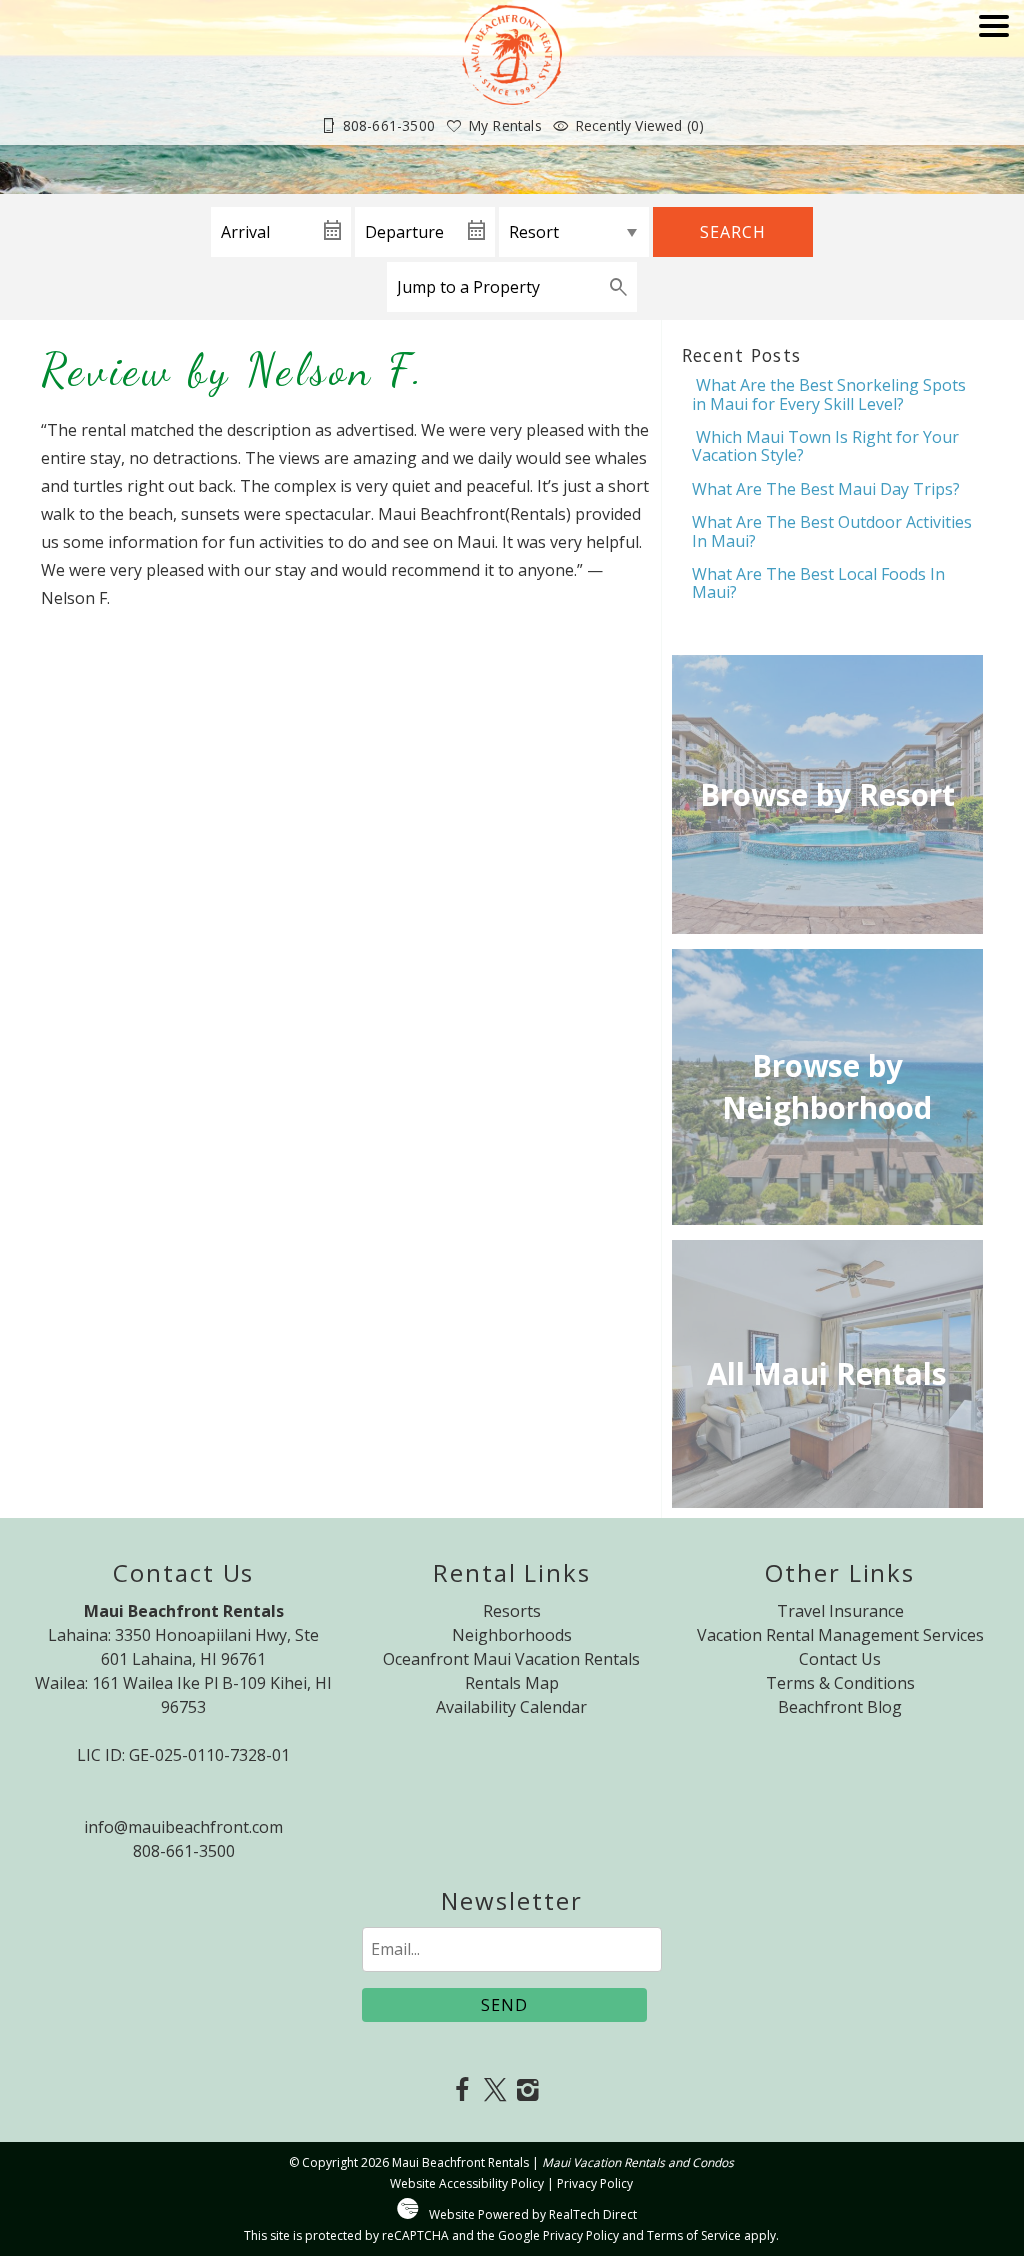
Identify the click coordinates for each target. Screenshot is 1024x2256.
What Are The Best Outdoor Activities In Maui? (832, 531)
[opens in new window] (462, 2091)
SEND (504, 2005)
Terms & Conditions (840, 1683)
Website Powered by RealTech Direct (533, 2214)
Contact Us (840, 1659)
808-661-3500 (184, 1851)
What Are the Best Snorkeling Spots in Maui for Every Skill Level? (829, 394)
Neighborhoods (512, 1635)
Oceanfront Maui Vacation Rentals (511, 1659)
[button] (994, 82)
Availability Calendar (511, 1707)
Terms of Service (694, 2235)
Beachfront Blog (840, 1707)
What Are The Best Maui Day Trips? (826, 489)
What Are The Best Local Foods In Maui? (818, 583)
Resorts (512, 1611)
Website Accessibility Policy (467, 2183)
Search (733, 232)
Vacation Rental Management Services (840, 1635)
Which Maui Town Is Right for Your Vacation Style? (825, 446)
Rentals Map (512, 1683)
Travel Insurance (840, 1611)
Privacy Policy (595, 2183)
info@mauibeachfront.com (183, 1827)
